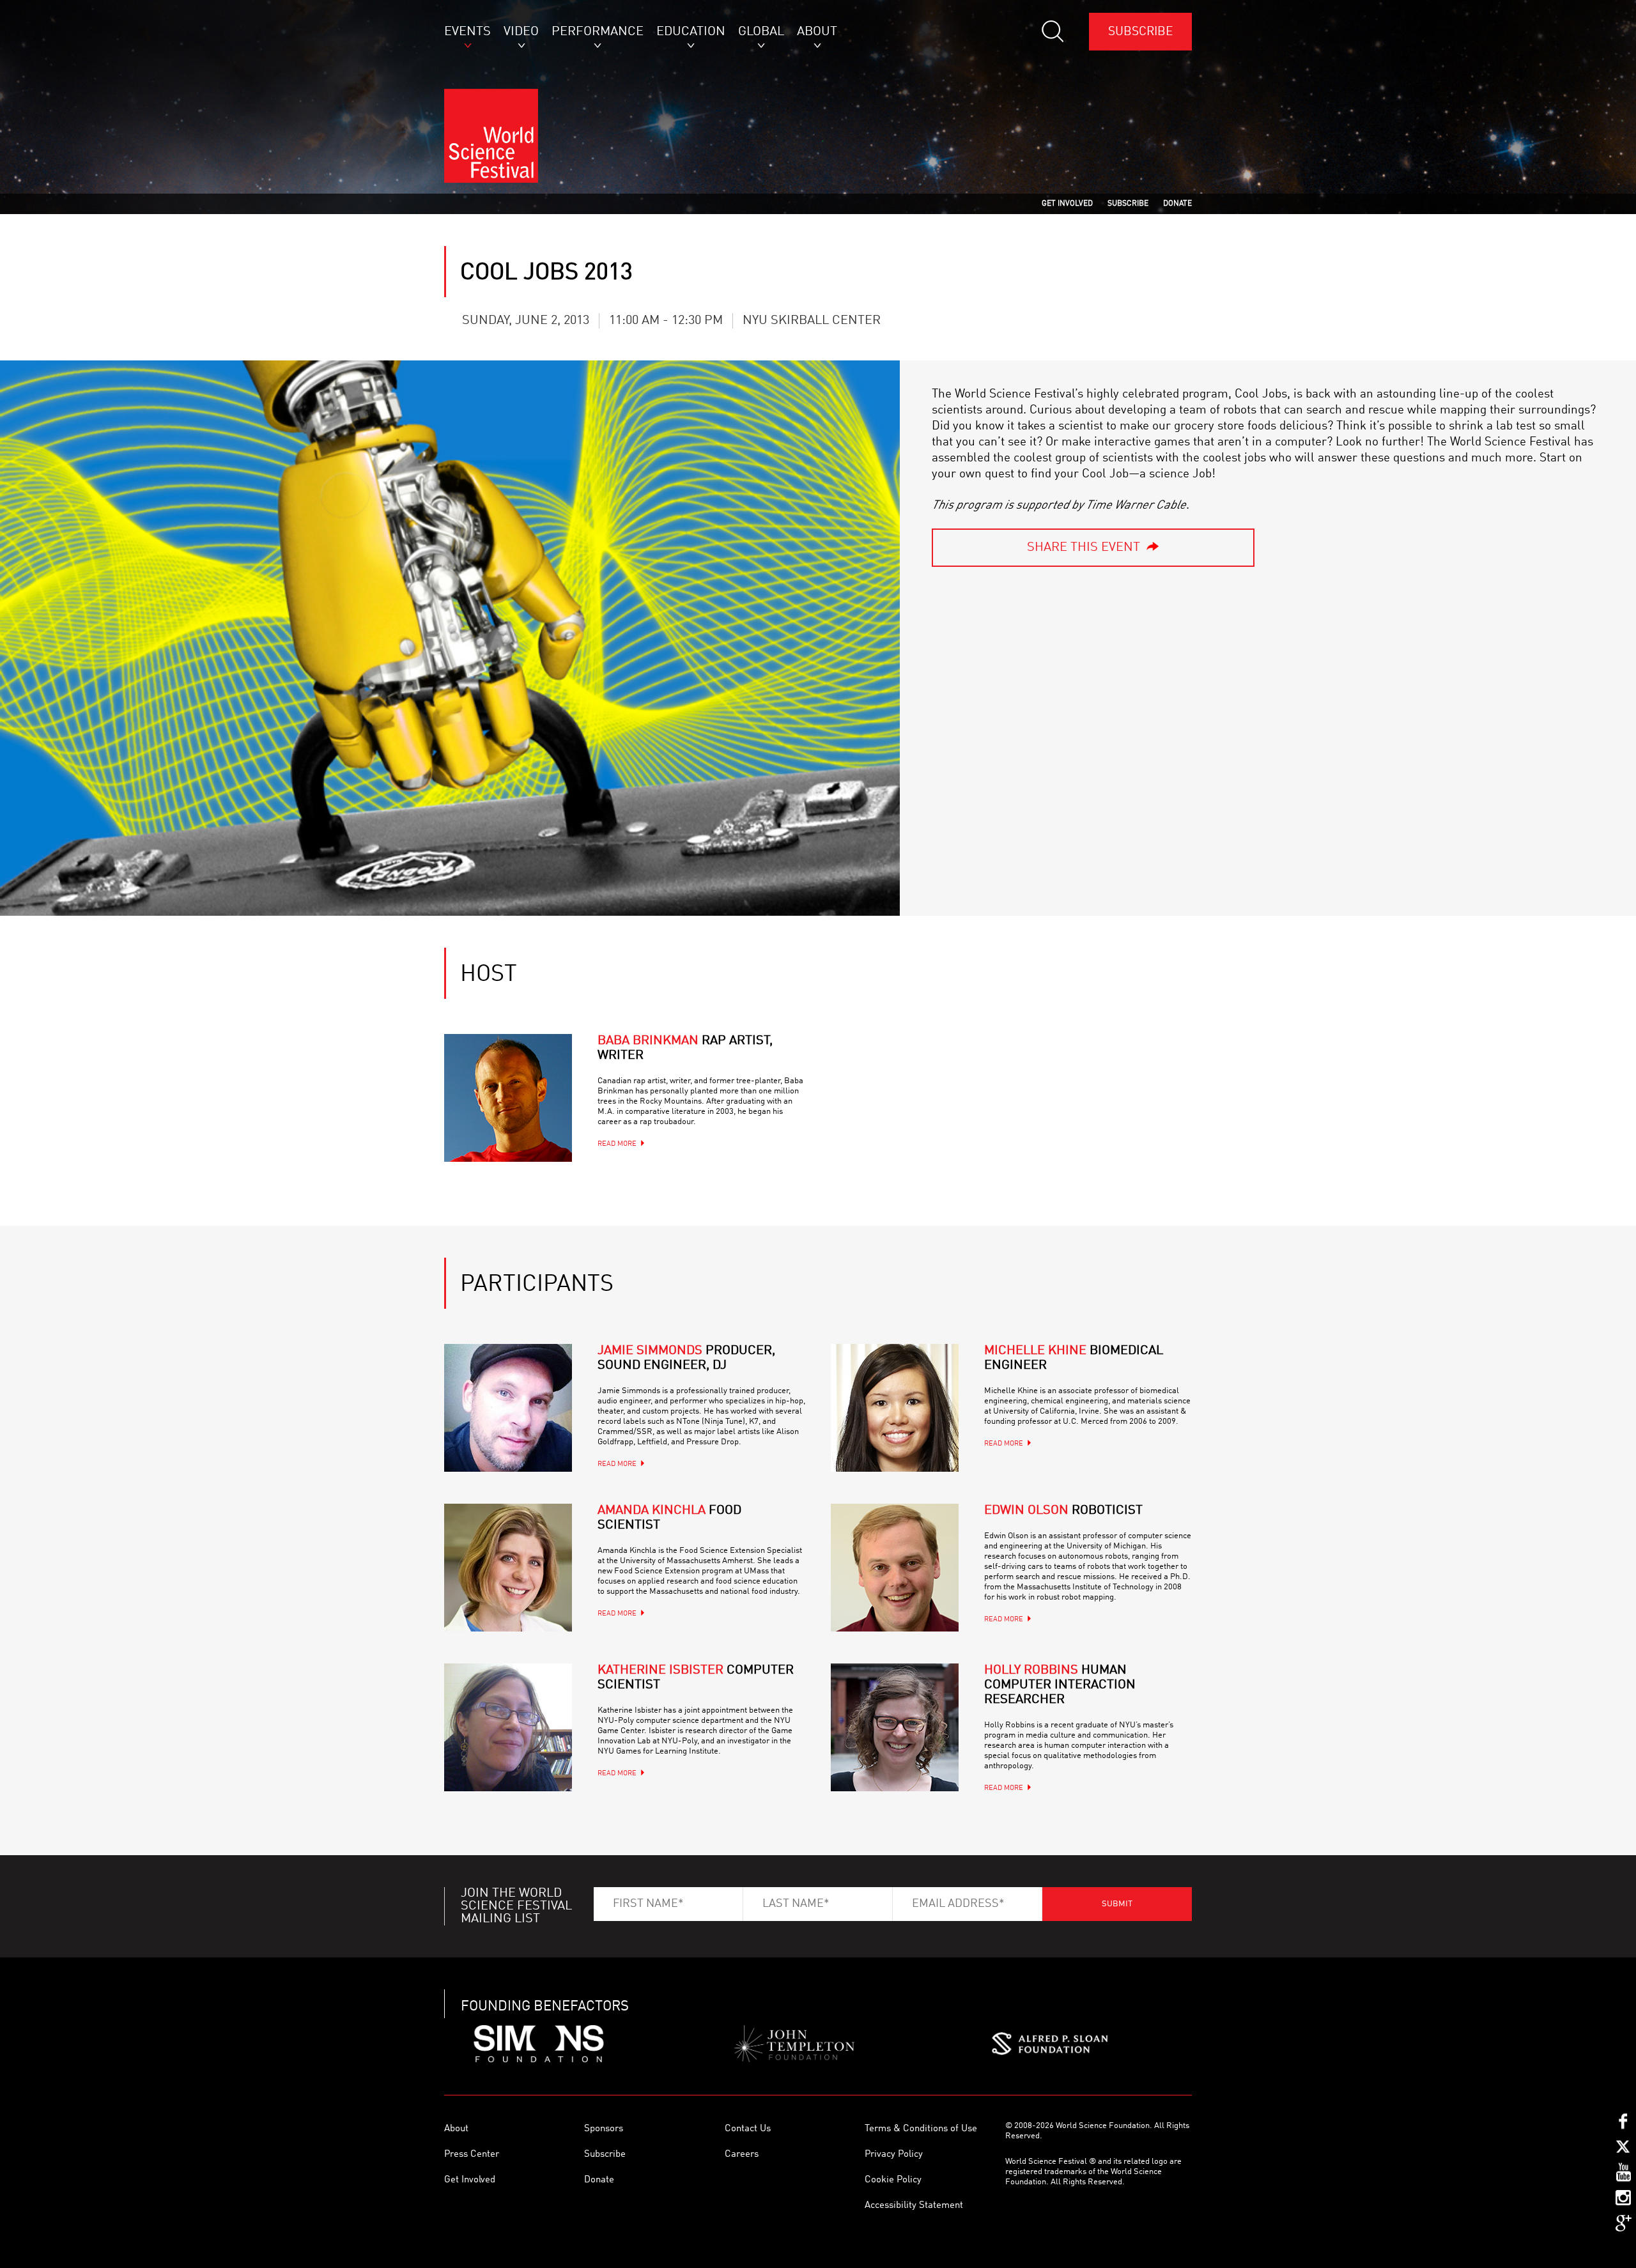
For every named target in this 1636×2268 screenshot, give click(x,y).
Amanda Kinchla (669, 1518)
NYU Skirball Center (812, 321)
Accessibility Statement (914, 2206)
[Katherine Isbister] (508, 1727)
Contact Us (748, 2129)
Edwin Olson (1063, 1511)
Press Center (472, 2155)
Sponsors (604, 2129)
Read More (617, 1144)
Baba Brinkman (685, 1048)
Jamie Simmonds (686, 1358)
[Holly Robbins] (895, 1727)
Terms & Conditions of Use (921, 2129)
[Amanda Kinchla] (508, 1568)
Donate (599, 2180)
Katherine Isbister (696, 1678)
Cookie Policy (893, 2180)
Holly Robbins (1060, 1685)
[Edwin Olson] (895, 1568)
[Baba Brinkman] (508, 1098)
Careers (742, 2155)
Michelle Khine (1074, 1358)
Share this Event (1084, 548)
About (456, 2129)
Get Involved (470, 2180)
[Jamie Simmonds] (508, 1408)
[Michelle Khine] (895, 1408)
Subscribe (1140, 32)
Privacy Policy (894, 2155)
